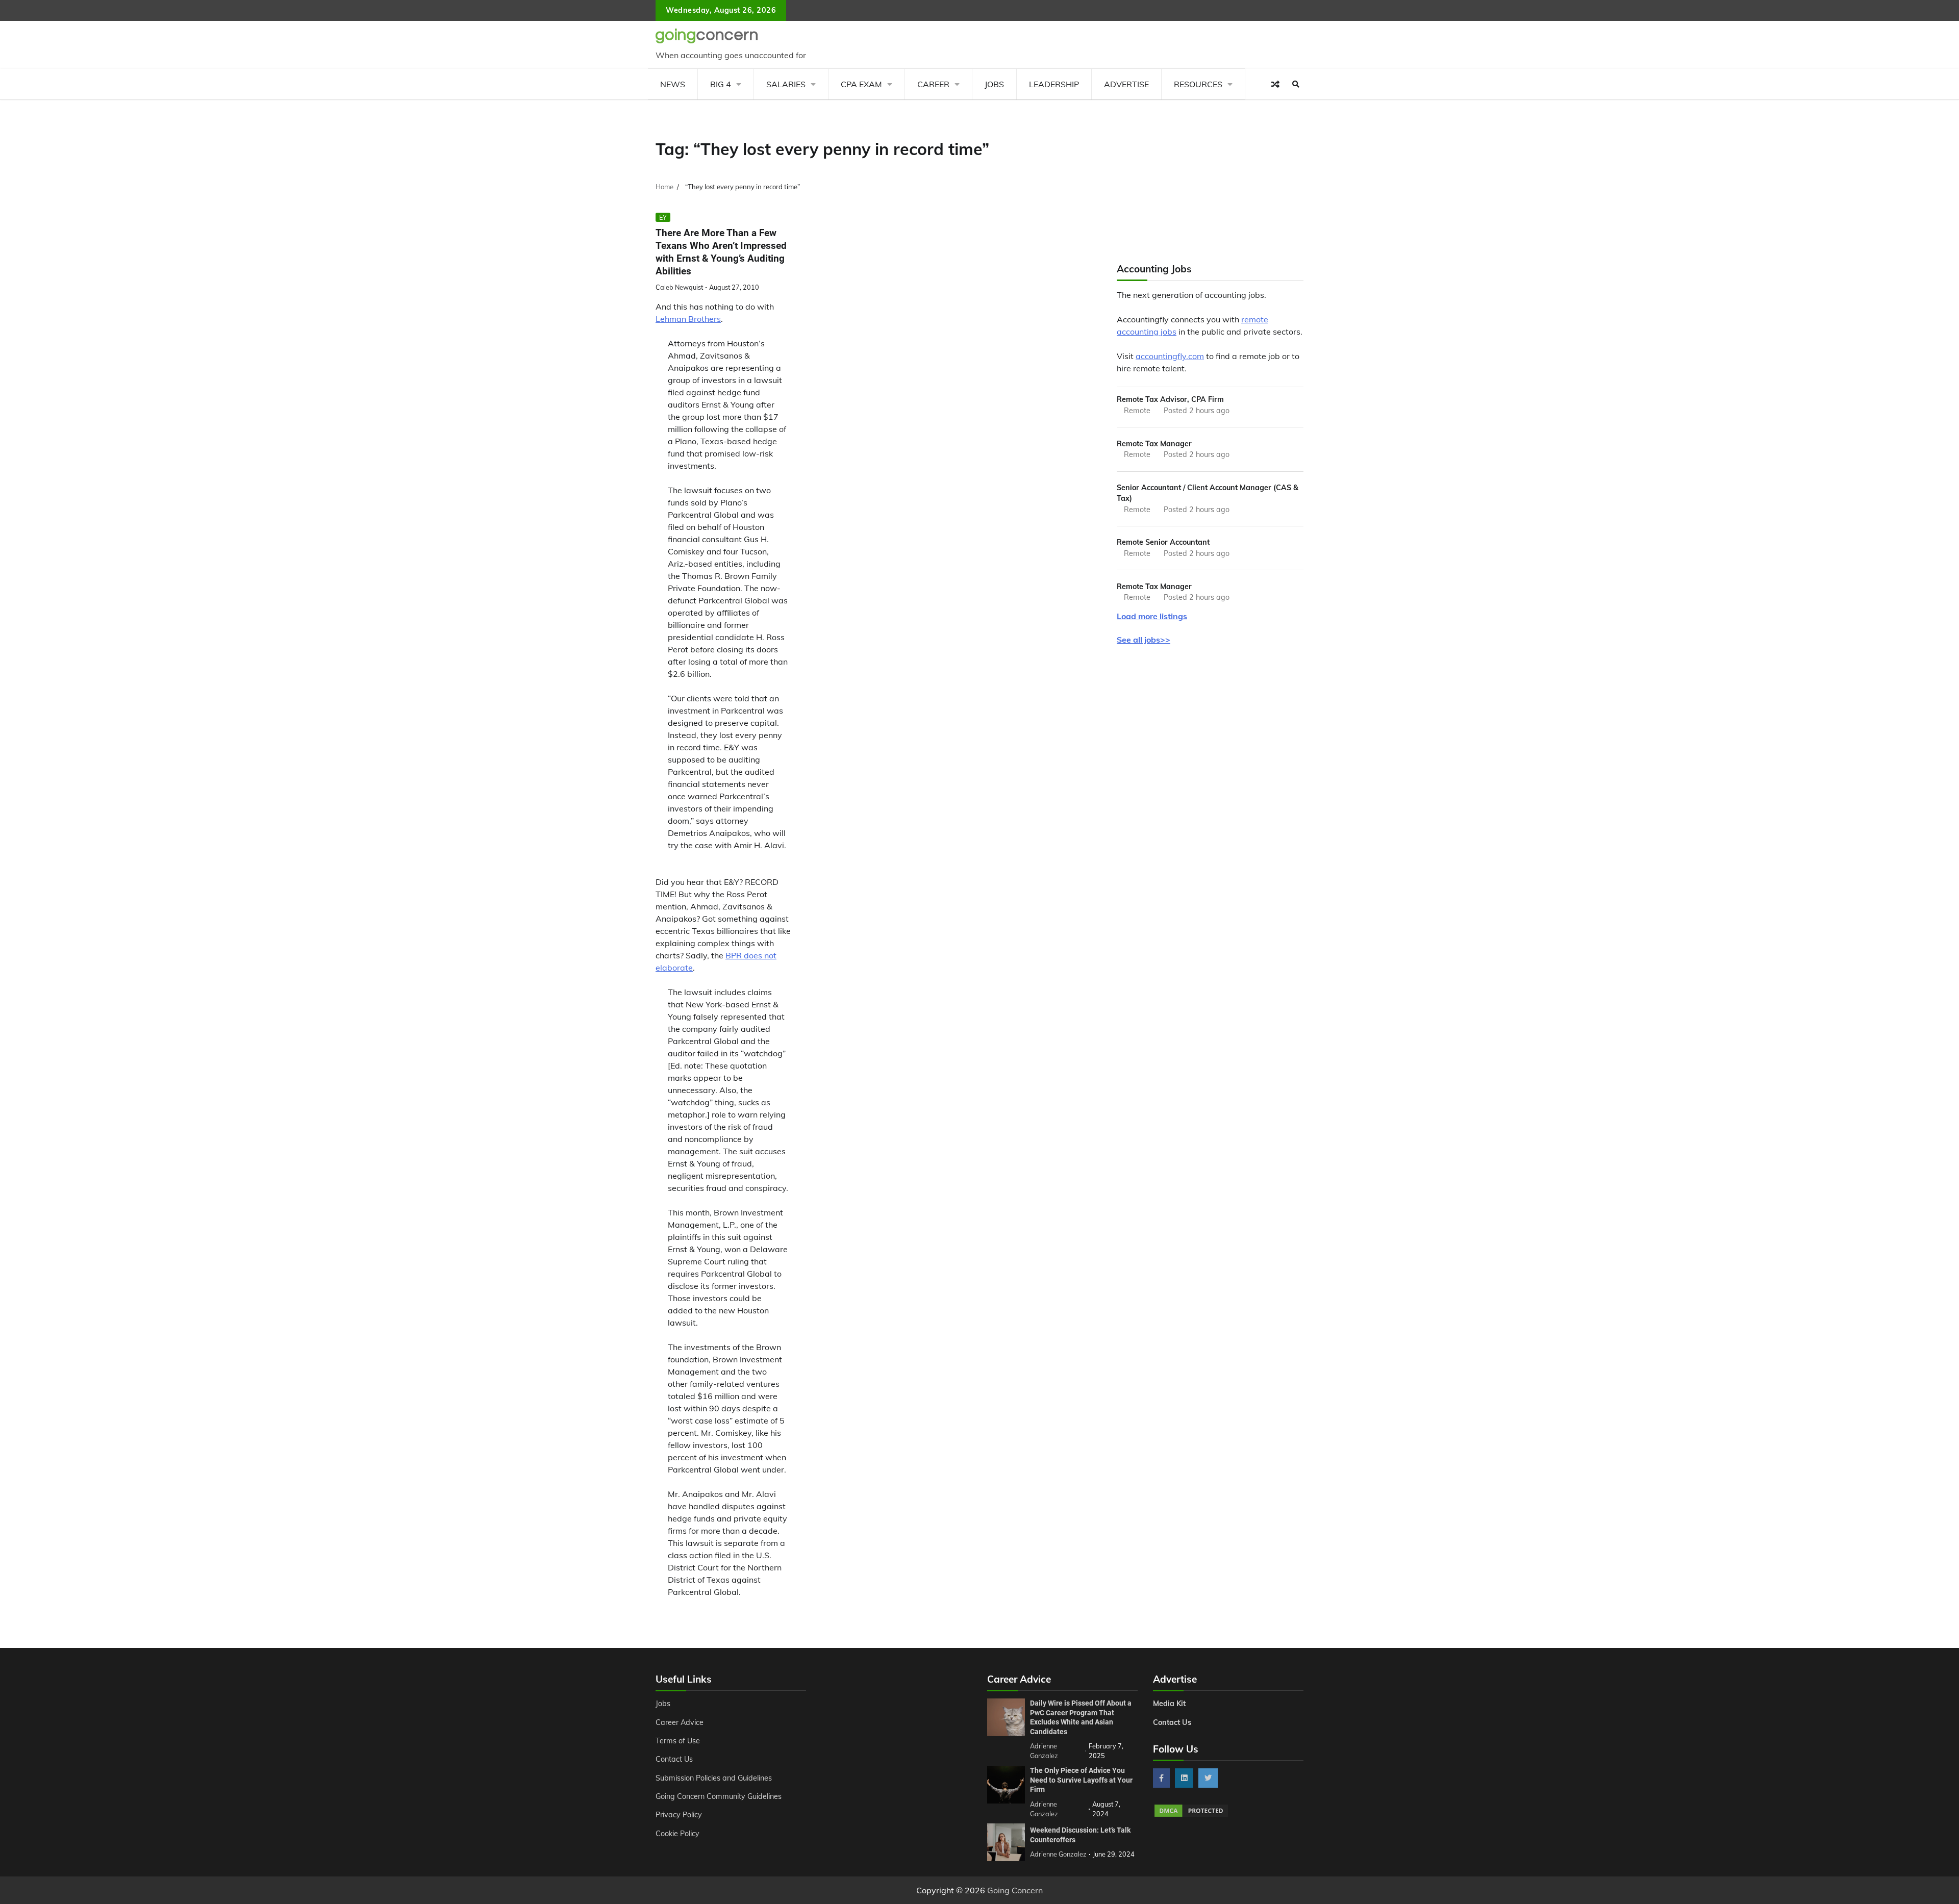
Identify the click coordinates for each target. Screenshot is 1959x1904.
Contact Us (674, 1759)
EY (663, 217)
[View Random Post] (1275, 84)
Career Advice (680, 1722)
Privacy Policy (679, 1815)
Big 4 (721, 84)
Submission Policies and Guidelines (714, 1778)
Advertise (1126, 84)
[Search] (1296, 84)
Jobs (994, 84)
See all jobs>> (1144, 640)
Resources (1198, 84)
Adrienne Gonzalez (1058, 1854)
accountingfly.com (1170, 356)
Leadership (1054, 84)
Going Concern (1015, 1890)
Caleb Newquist (679, 287)
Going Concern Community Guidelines (719, 1796)
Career (933, 84)
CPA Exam (861, 84)
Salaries (786, 84)
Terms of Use (678, 1741)
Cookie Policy (677, 1834)
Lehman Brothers (688, 319)
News (673, 84)
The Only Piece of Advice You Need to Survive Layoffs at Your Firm (1081, 1780)
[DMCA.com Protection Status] (1191, 1815)
